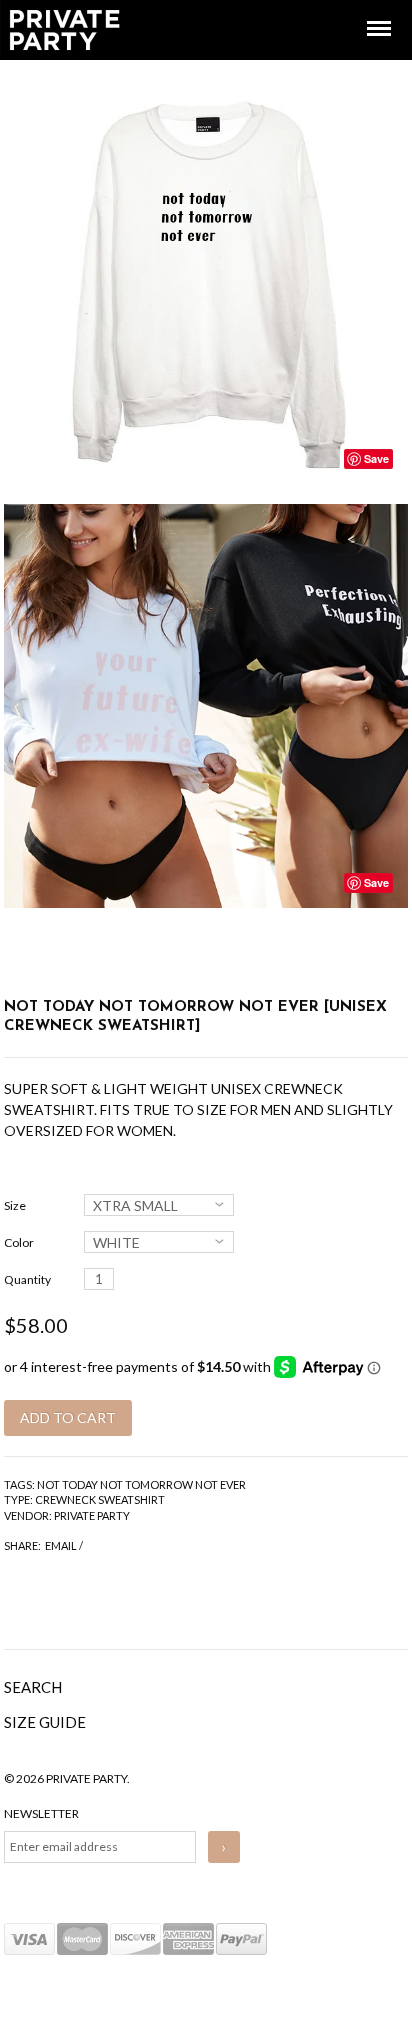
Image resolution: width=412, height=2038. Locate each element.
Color (19, 1242)
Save (376, 458)
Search (33, 1687)
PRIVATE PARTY (92, 1515)
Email (61, 1545)
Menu (365, 10)
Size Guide (45, 1722)
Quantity (27, 1279)
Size (15, 1205)
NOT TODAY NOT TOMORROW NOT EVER (141, 1484)
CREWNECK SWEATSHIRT (100, 1499)
